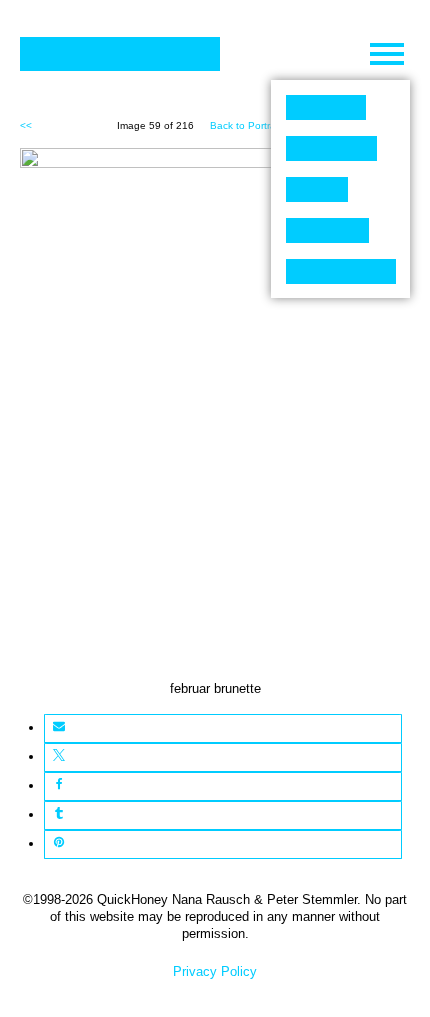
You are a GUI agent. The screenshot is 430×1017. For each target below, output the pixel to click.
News (327, 230)
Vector (331, 148)
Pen (317, 189)
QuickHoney (120, 54)
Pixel (326, 107)
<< (26, 125)
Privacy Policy (215, 971)
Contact (341, 271)
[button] (58, 728)
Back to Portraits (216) (261, 125)
